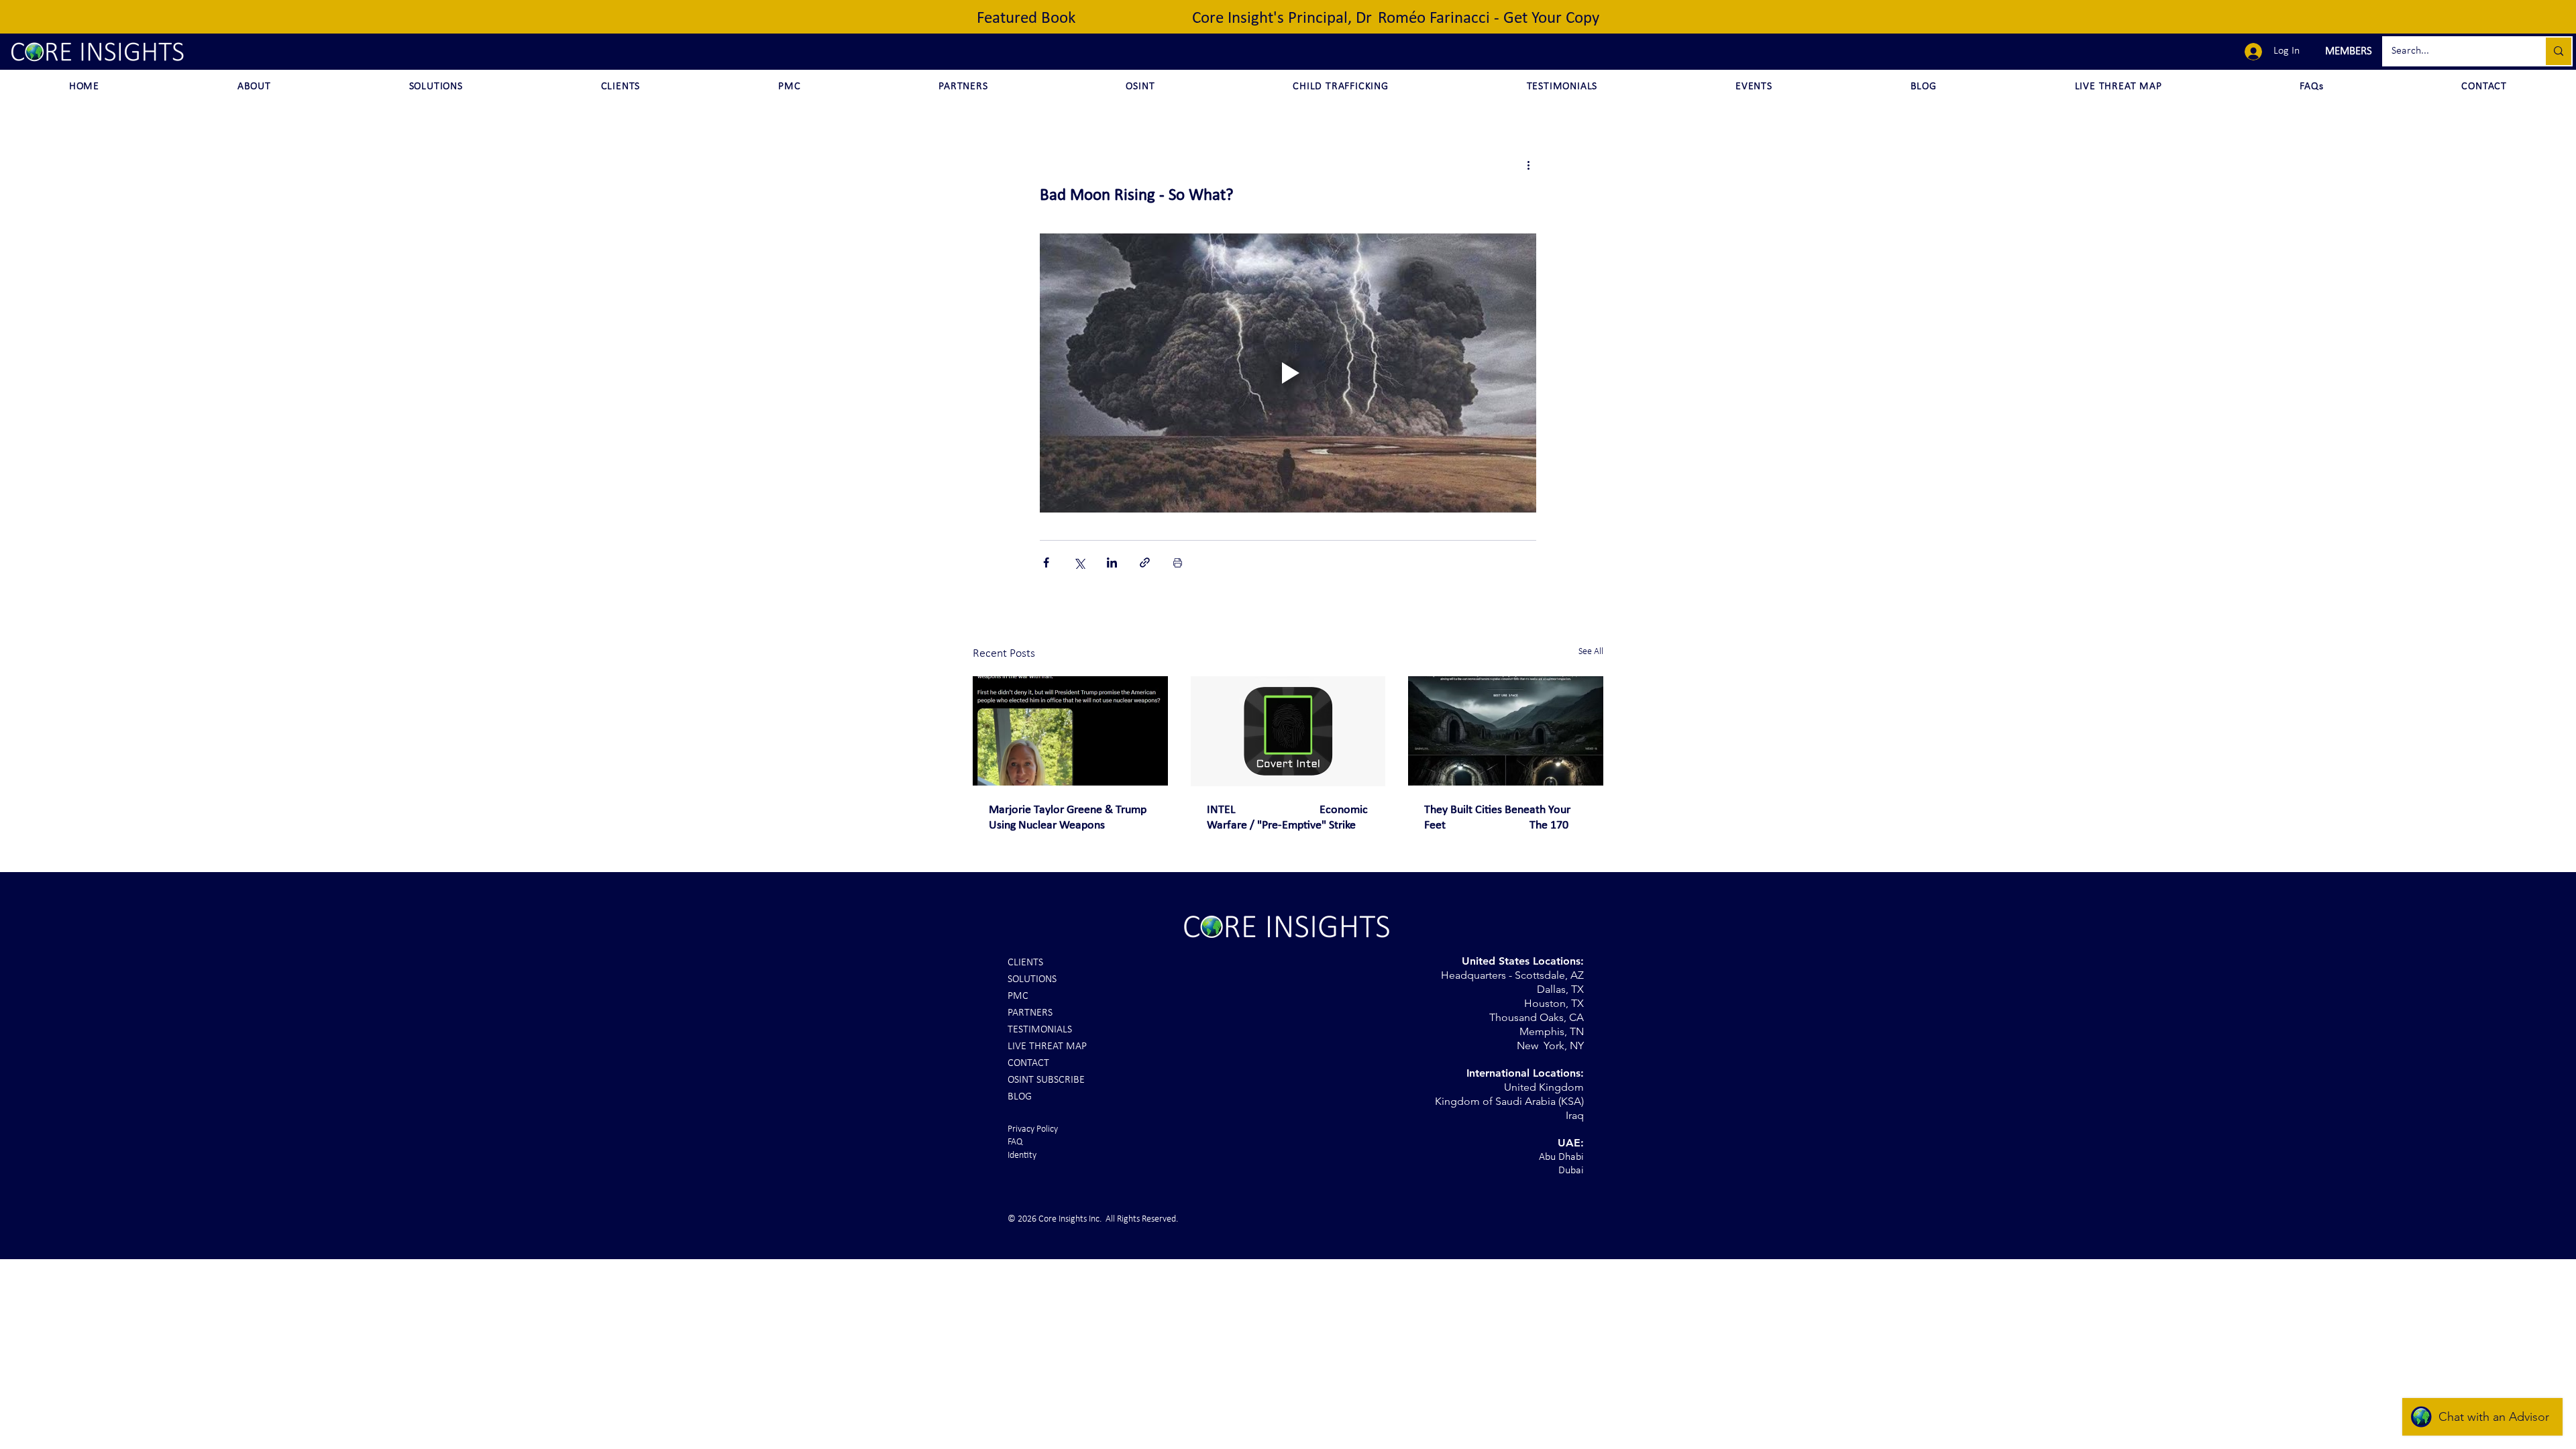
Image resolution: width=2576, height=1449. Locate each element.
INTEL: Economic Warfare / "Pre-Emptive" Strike (1287, 818)
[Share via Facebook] (1046, 562)
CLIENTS (1025, 963)
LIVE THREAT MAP (1047, 1046)
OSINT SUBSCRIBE (1046, 1080)
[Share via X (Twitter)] (1079, 562)
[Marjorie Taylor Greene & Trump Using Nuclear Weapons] (1070, 731)
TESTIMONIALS (1040, 1030)
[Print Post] (1178, 562)
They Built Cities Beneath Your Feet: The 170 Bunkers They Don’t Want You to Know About (1503, 818)
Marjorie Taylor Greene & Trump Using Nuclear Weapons (1068, 818)
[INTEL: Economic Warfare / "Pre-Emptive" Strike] (1288, 731)
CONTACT (1028, 1063)
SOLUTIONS (1032, 979)
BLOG (1020, 1097)
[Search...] (2558, 51)
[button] (2347, 52)
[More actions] (1528, 165)
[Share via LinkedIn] (1112, 562)
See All (1591, 652)
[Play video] (1288, 373)
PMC (1018, 996)
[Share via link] (1145, 562)
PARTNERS (1030, 1013)
